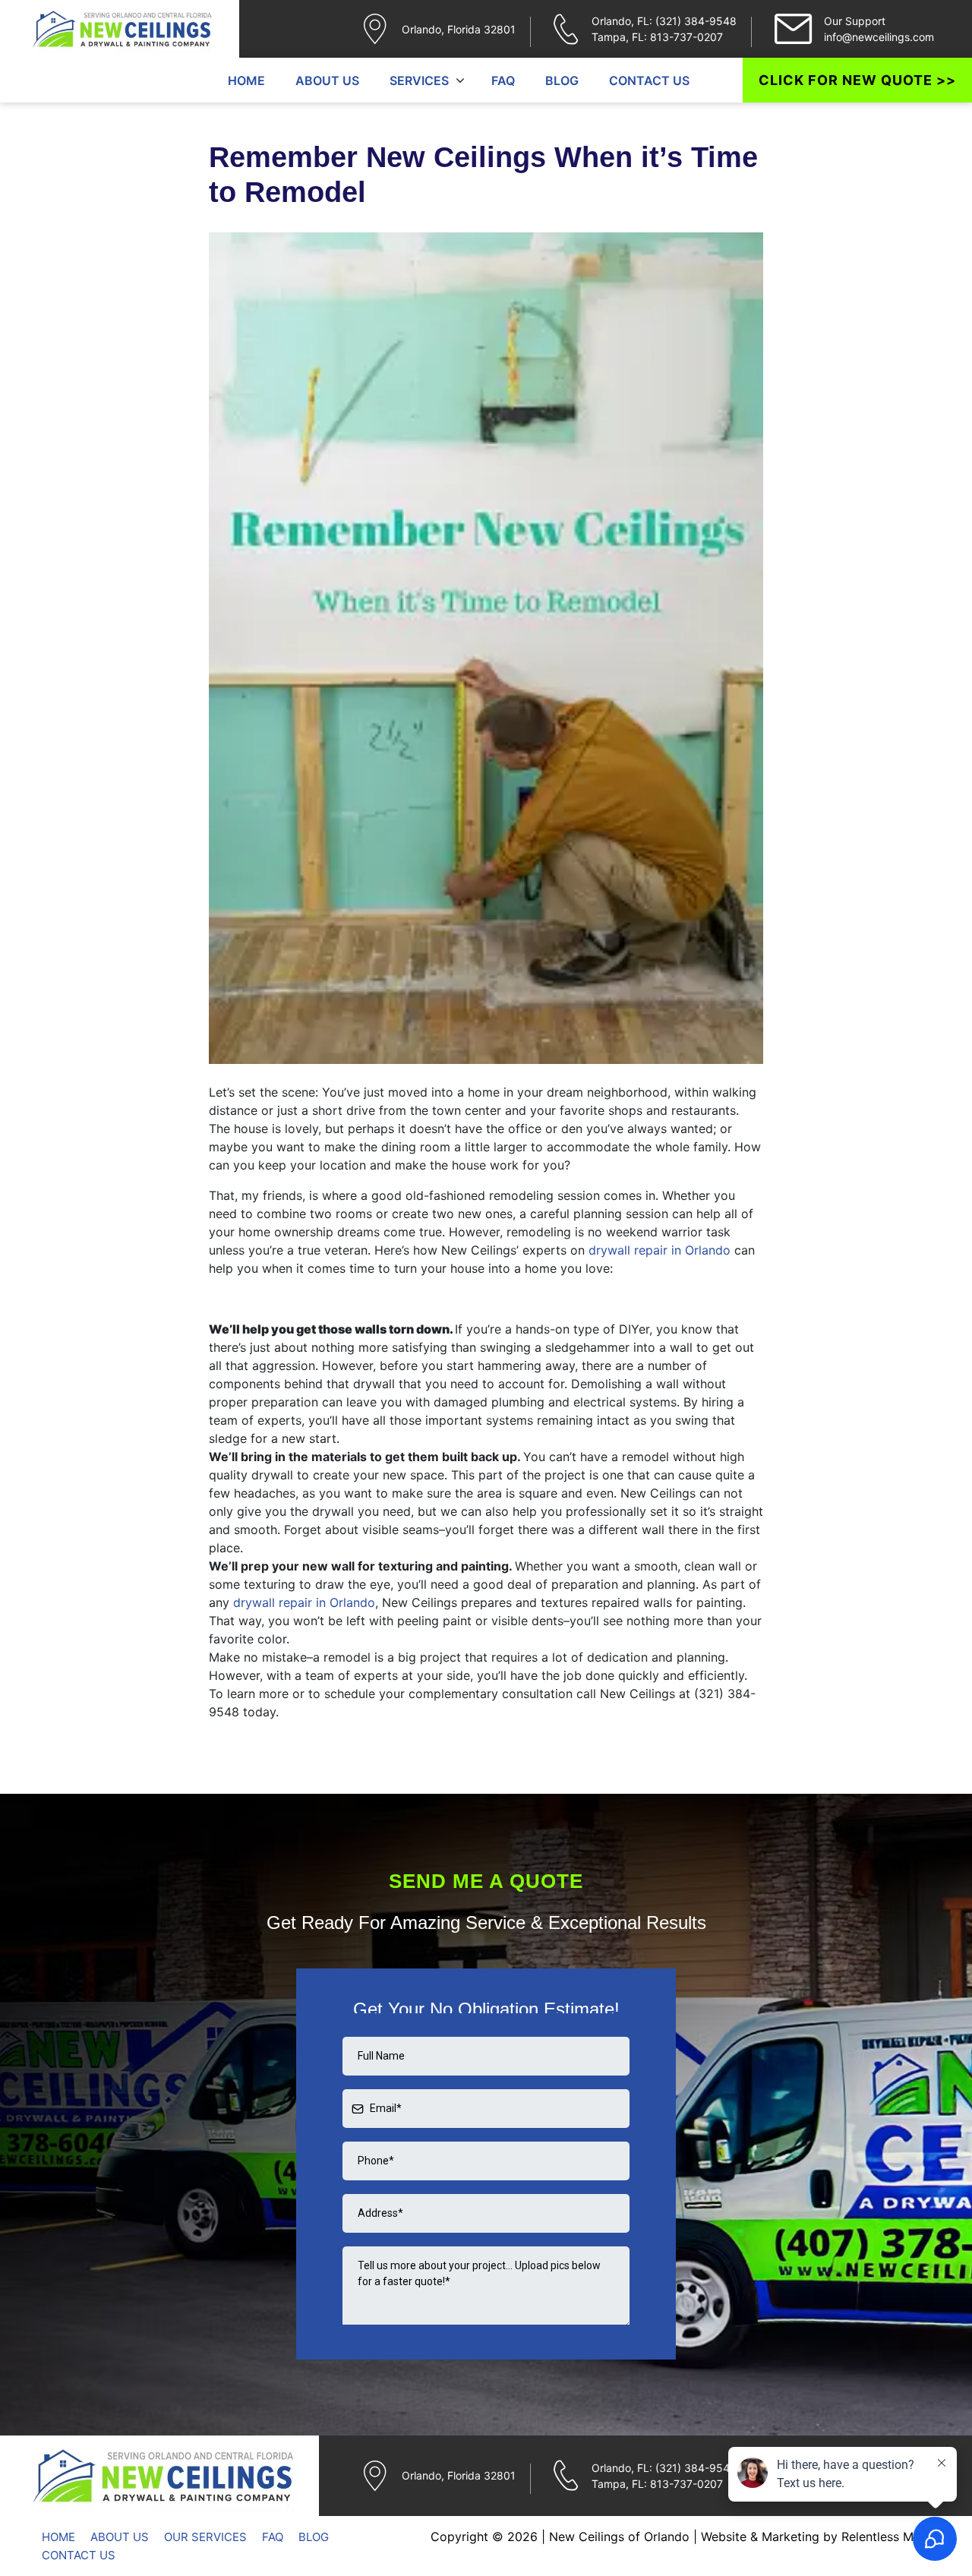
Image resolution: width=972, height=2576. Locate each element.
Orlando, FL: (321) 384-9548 (664, 21)
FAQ (503, 80)
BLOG (562, 80)
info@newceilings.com (879, 37)
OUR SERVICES (205, 2537)
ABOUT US (327, 80)
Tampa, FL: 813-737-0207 (657, 37)
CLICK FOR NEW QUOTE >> (857, 80)
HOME (246, 80)
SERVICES (419, 80)
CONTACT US (649, 80)
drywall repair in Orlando (660, 1250)
